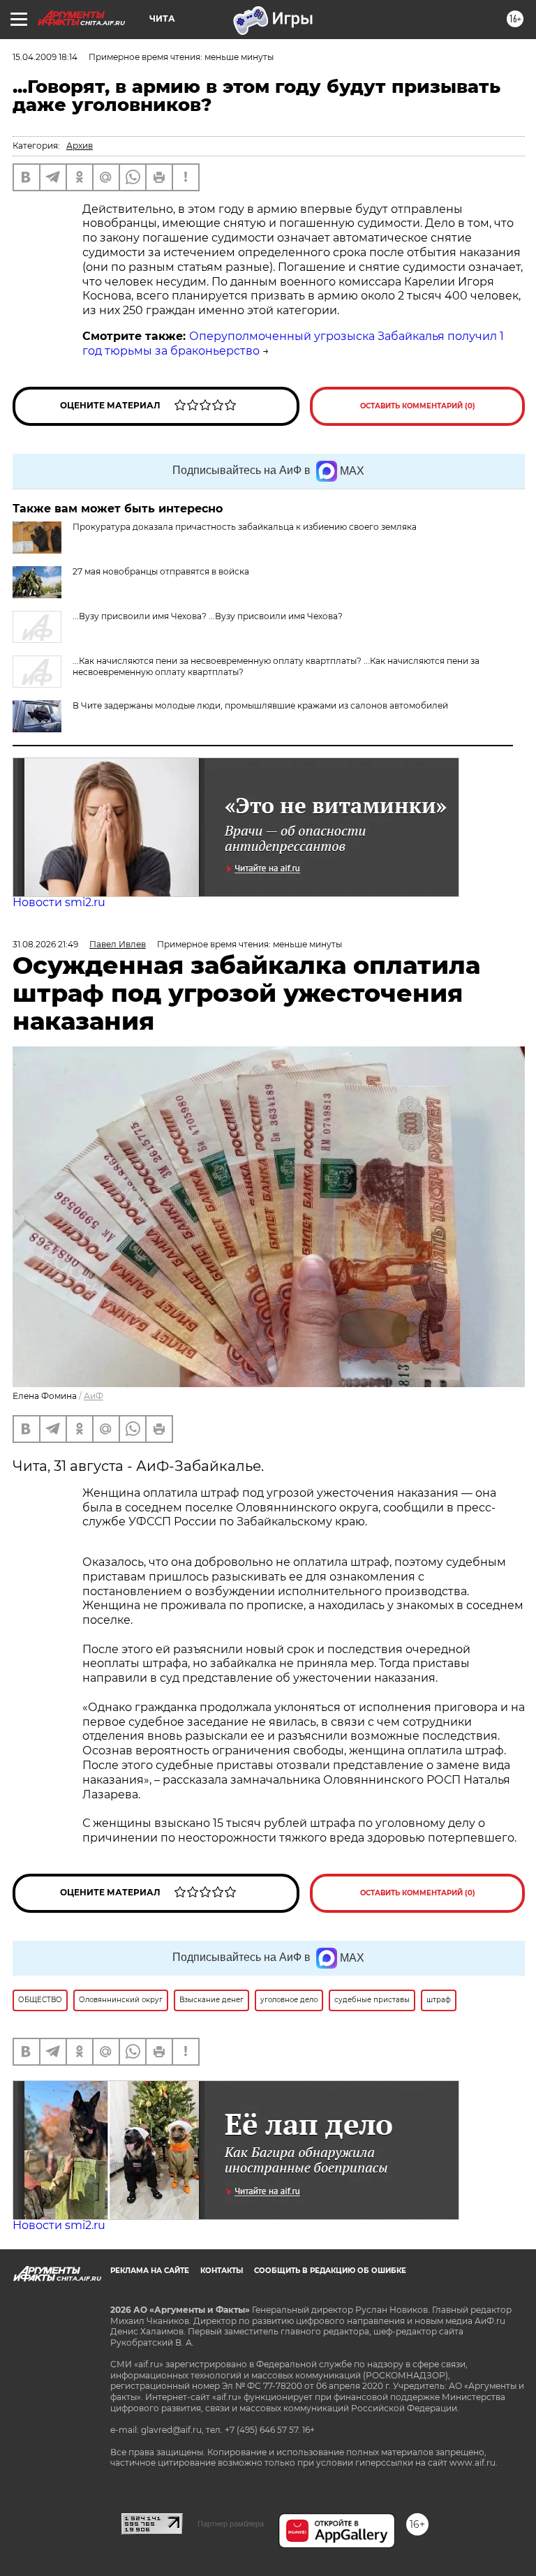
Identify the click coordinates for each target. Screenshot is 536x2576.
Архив (80, 146)
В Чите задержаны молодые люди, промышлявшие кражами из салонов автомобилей (260, 705)
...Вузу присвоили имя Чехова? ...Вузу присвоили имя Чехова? (208, 616)
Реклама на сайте (150, 2271)
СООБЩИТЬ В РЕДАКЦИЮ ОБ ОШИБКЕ (330, 2271)
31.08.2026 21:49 (45, 944)
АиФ (94, 1396)
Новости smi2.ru (59, 902)
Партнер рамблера (231, 2524)
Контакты (222, 2271)
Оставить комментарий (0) (418, 406)
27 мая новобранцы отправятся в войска (161, 571)
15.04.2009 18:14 (45, 57)
